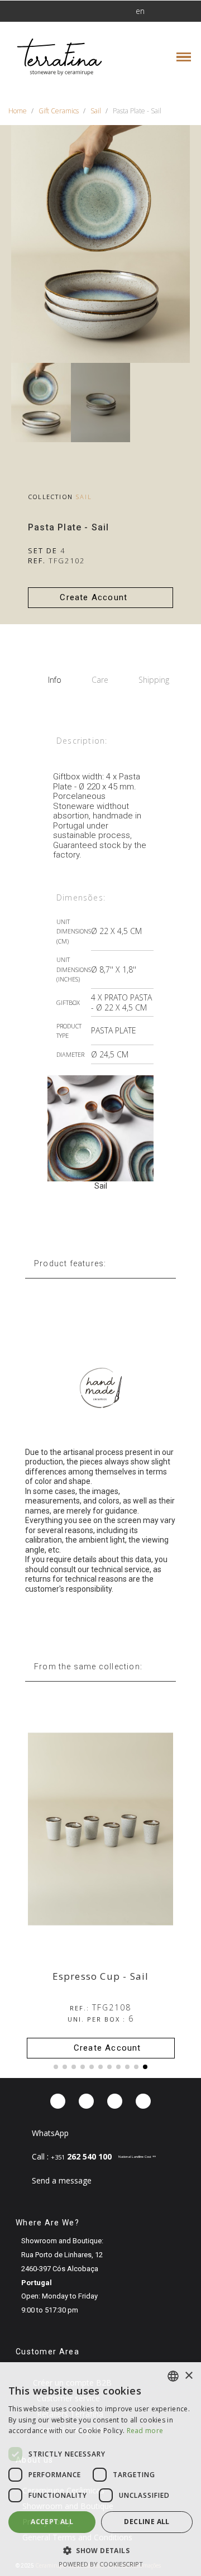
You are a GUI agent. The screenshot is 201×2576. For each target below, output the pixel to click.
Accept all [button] (52, 2522)
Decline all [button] (147, 2522)
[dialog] (100, 2469)
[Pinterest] (115, 2101)
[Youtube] (143, 2101)
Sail (84, 497)
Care (100, 680)
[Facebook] (58, 2101)
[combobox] (173, 2376)
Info (55, 680)
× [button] (188, 2376)
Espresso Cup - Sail (101, 1976)
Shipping (154, 680)
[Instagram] (86, 2101)
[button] (42, 11)
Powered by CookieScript (101, 2564)
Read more (145, 2431)
